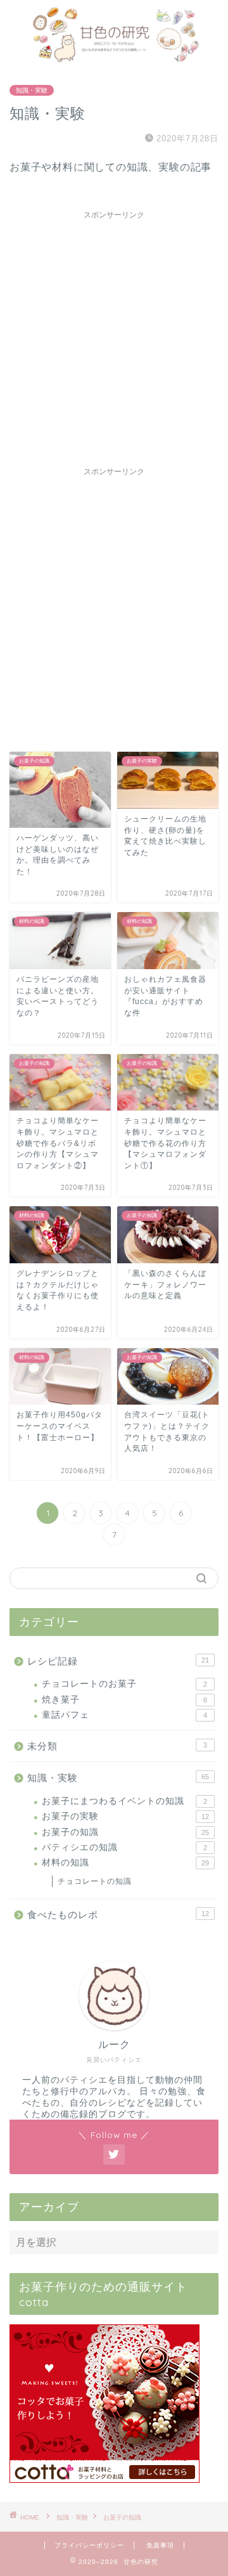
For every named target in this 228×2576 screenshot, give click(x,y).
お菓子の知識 (125, 1832)
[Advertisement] (114, 340)
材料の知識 (125, 1863)
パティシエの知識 (124, 1847)
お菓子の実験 (125, 1816)
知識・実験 (32, 90)
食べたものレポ (118, 1915)
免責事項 (160, 2545)
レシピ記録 (118, 1661)
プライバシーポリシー (89, 2545)
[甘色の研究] (114, 58)
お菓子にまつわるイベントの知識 (124, 1801)
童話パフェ (124, 1715)
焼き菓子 (124, 1700)
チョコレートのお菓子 (124, 1684)
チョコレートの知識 (95, 1881)
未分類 (117, 1746)
